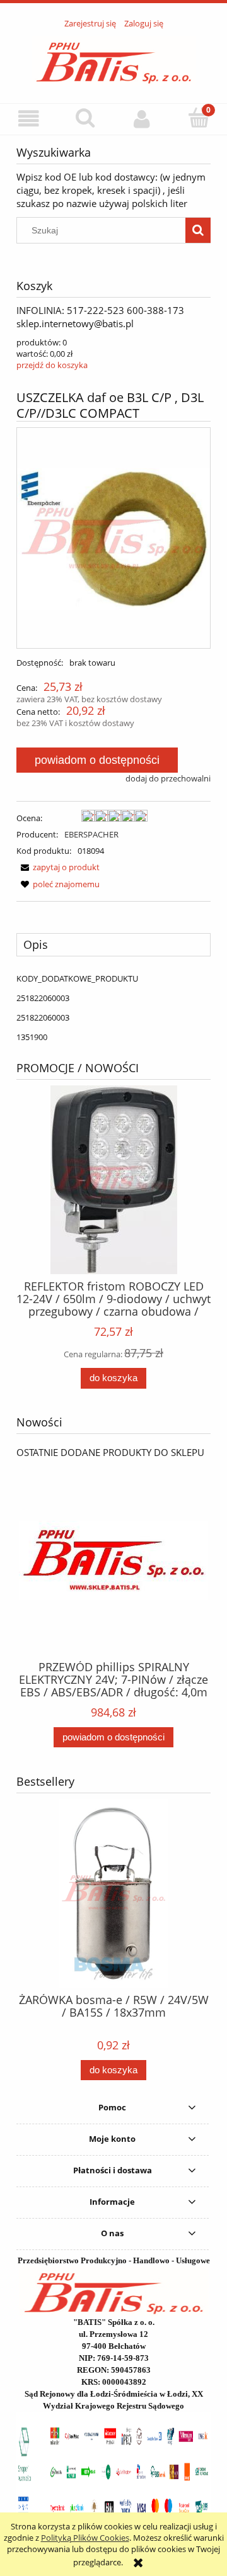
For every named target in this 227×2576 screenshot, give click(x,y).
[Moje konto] (142, 119)
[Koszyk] (199, 118)
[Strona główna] (114, 59)
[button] (28, 119)
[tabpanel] (113, 1008)
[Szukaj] (198, 230)
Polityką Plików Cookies (85, 2538)
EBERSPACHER (91, 834)
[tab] (113, 944)
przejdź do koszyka (52, 365)
